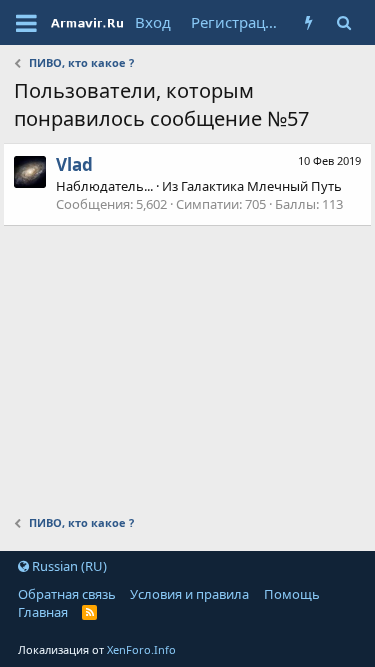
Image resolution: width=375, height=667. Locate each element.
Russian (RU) (68, 566)
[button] (26, 23)
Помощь (292, 594)
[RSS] (89, 612)
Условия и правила (189, 594)
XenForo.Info (141, 649)
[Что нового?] (308, 22)
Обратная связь (67, 594)
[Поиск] (343, 22)
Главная (43, 612)
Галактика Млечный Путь (261, 186)
